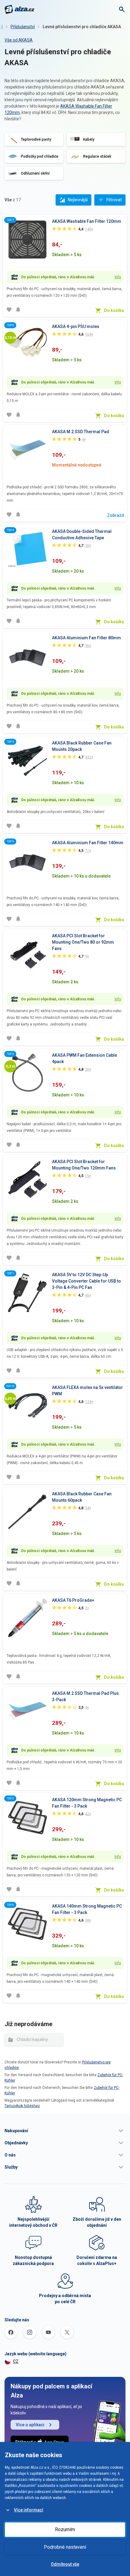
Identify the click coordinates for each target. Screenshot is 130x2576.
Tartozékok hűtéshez (22, 2106)
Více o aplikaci (30, 2425)
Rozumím (65, 2529)
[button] (65, 2131)
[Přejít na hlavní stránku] (19, 9)
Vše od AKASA (19, 40)
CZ (16, 2361)
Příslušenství (23, 27)
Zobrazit (115, 515)
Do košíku (114, 310)
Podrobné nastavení (65, 2547)
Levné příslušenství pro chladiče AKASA (82, 27)
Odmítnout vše (65, 2564)
